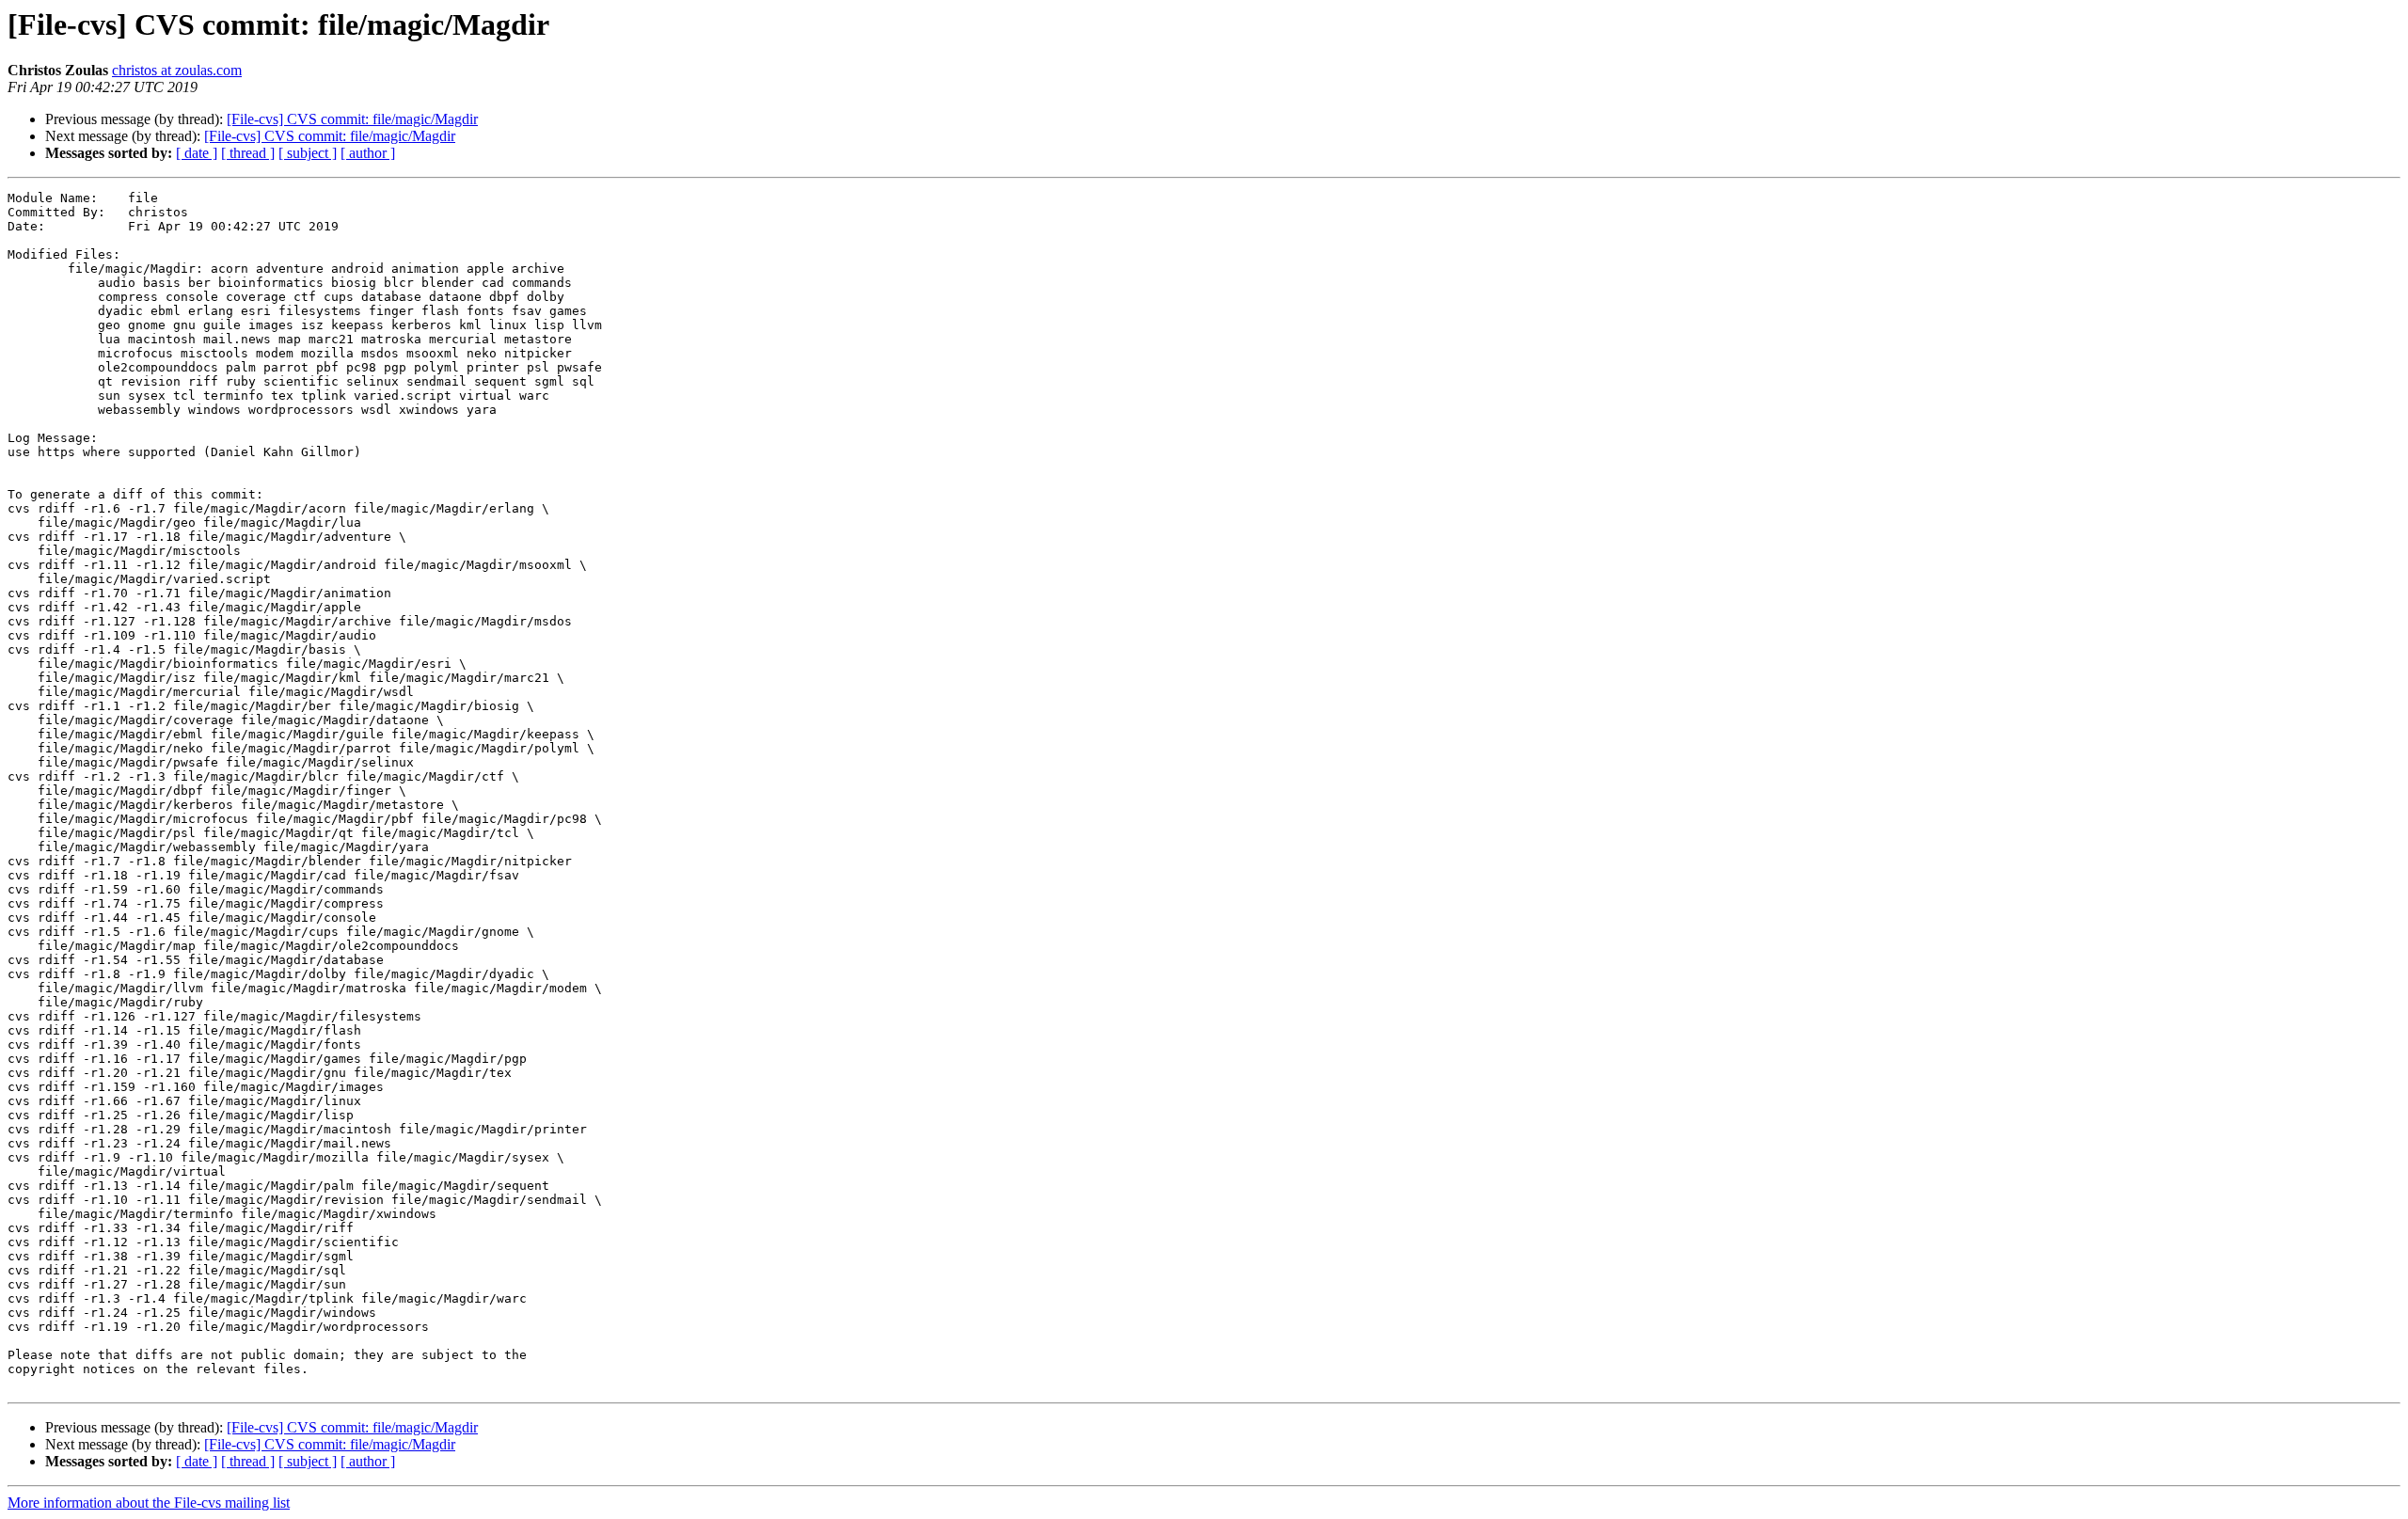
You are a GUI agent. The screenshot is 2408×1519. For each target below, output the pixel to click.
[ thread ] (248, 153)
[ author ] (368, 153)
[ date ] (197, 153)
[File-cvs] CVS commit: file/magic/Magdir (352, 119)
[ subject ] (308, 153)
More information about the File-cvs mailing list (149, 1503)
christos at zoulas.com (177, 70)
